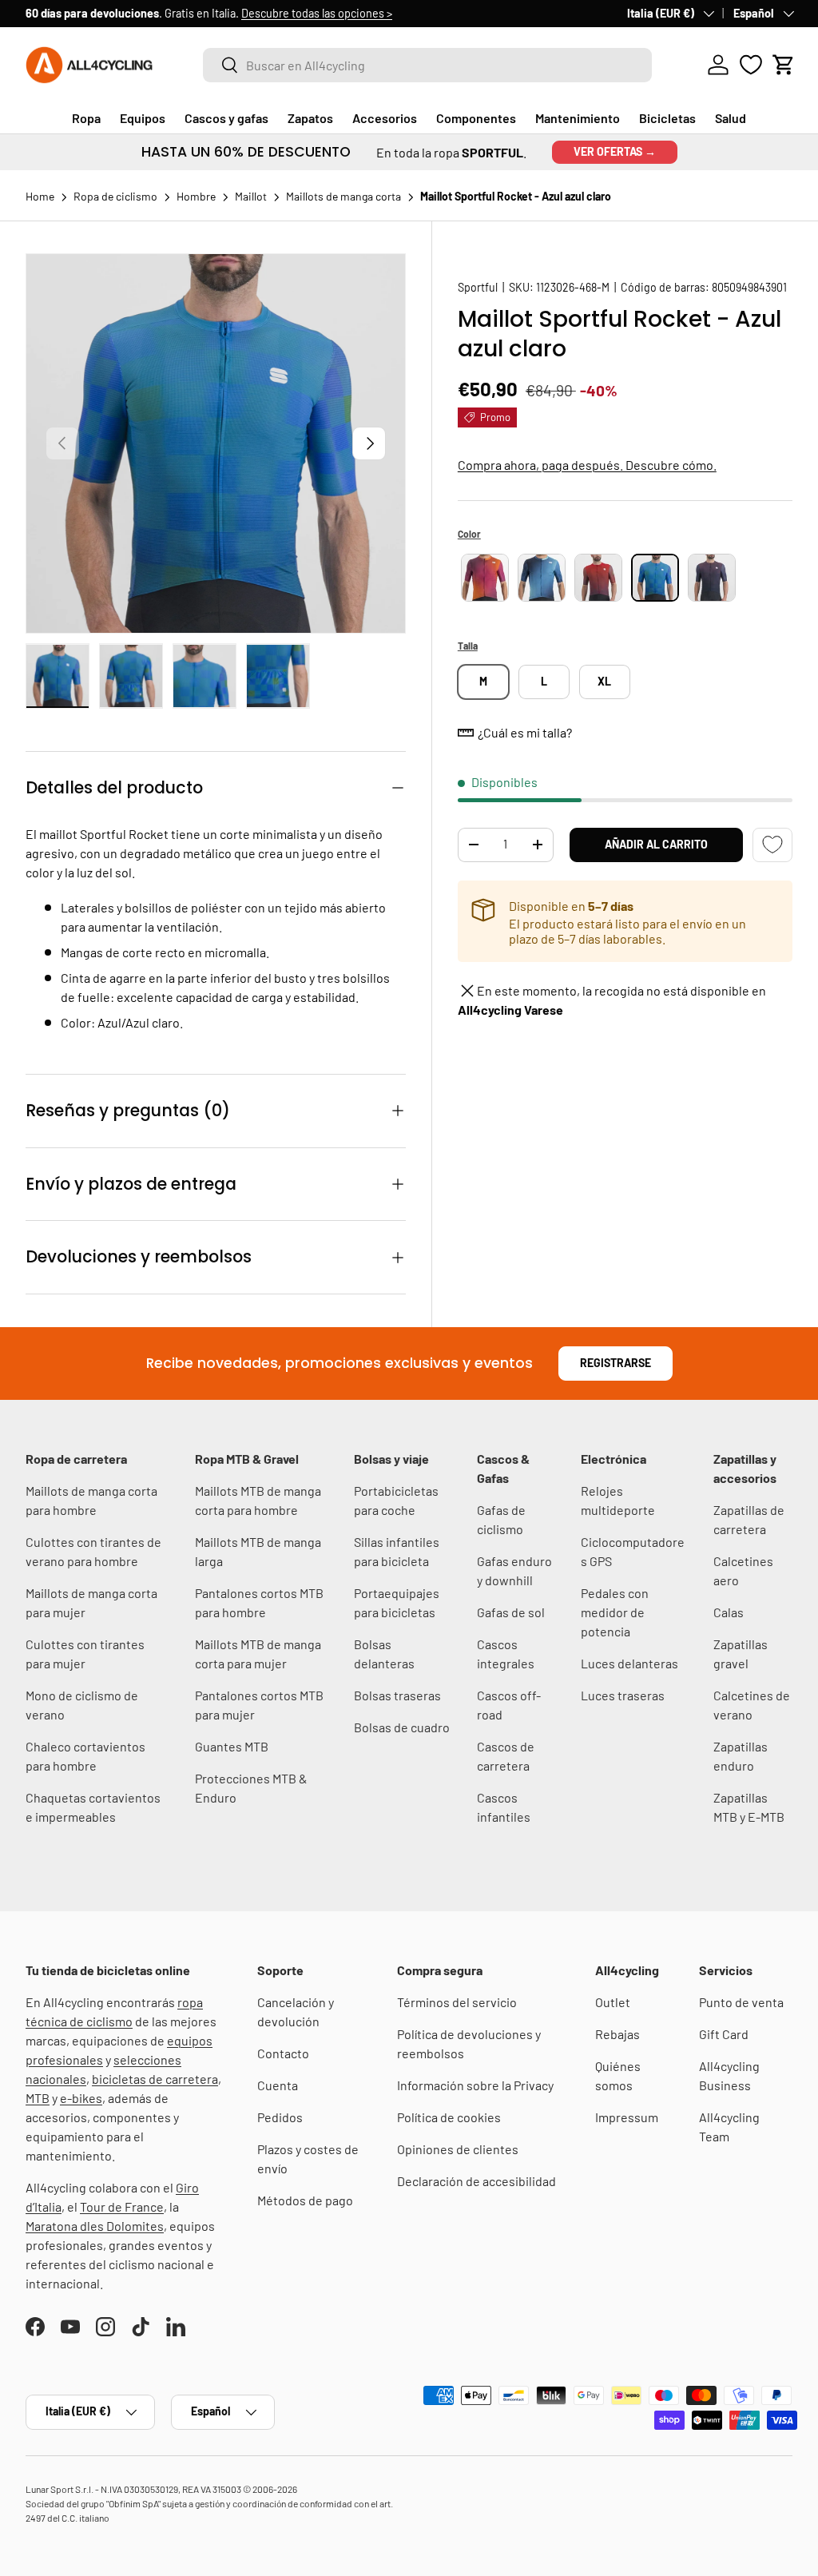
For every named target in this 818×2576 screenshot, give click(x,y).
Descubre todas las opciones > (317, 13)
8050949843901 (749, 287)
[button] (784, 65)
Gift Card (724, 2034)
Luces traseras (623, 1695)
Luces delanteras (629, 1663)
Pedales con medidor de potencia (615, 1612)
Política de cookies (449, 2117)
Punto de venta (741, 2002)
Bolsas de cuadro (402, 1727)
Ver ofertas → (615, 151)
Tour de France (122, 2206)
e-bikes (81, 2098)
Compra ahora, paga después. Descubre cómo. (587, 465)
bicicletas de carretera (155, 2079)
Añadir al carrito (656, 844)
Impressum (627, 2117)
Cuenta (278, 2085)
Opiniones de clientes (458, 2149)
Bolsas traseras (397, 1695)
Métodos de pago (305, 2200)
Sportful (478, 287)
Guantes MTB (232, 1746)
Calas (729, 1612)
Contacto (283, 2053)
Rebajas (617, 2034)
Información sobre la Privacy (475, 2085)
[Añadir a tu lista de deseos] (772, 845)
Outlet (613, 2002)
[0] (751, 65)
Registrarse (615, 1363)
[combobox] (427, 65)
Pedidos (280, 2117)
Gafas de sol (511, 1612)
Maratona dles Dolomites (95, 2226)
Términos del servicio (457, 2002)
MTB (38, 2098)
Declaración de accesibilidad (477, 2181)
